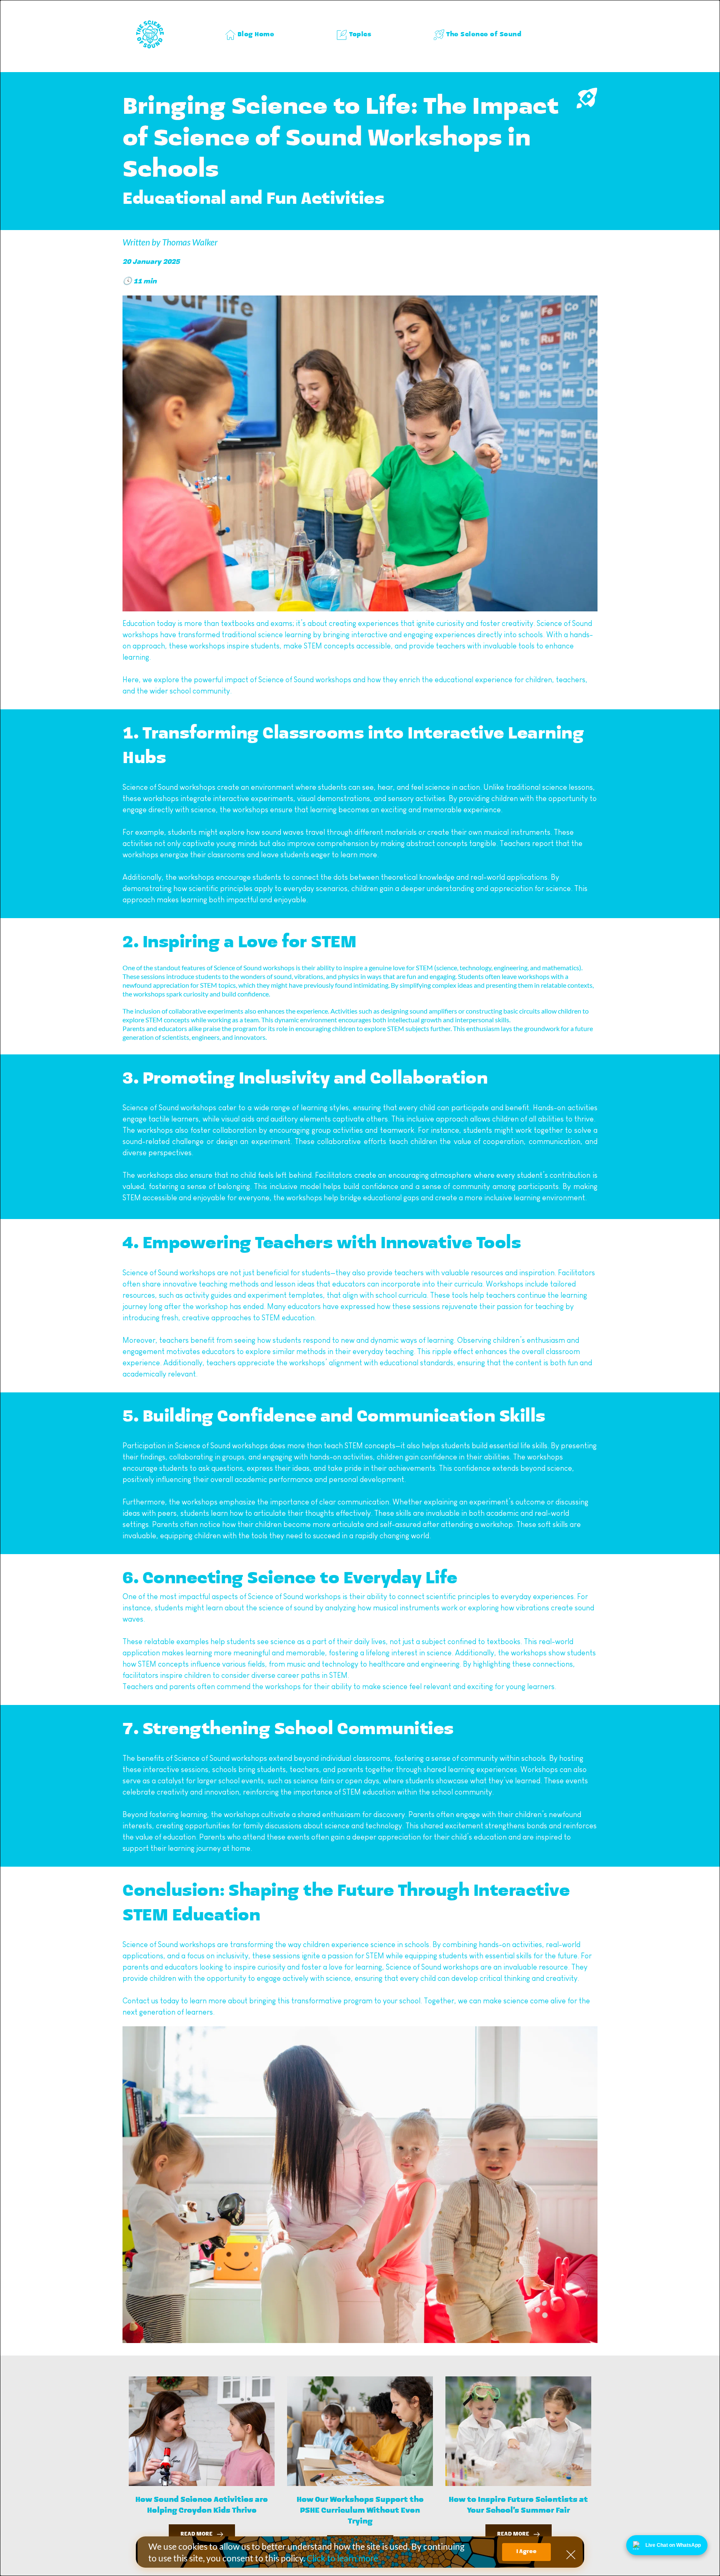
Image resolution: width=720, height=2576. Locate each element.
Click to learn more (342, 2558)
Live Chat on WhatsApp (673, 2545)
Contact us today (151, 2001)
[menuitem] (250, 35)
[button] (571, 2555)
